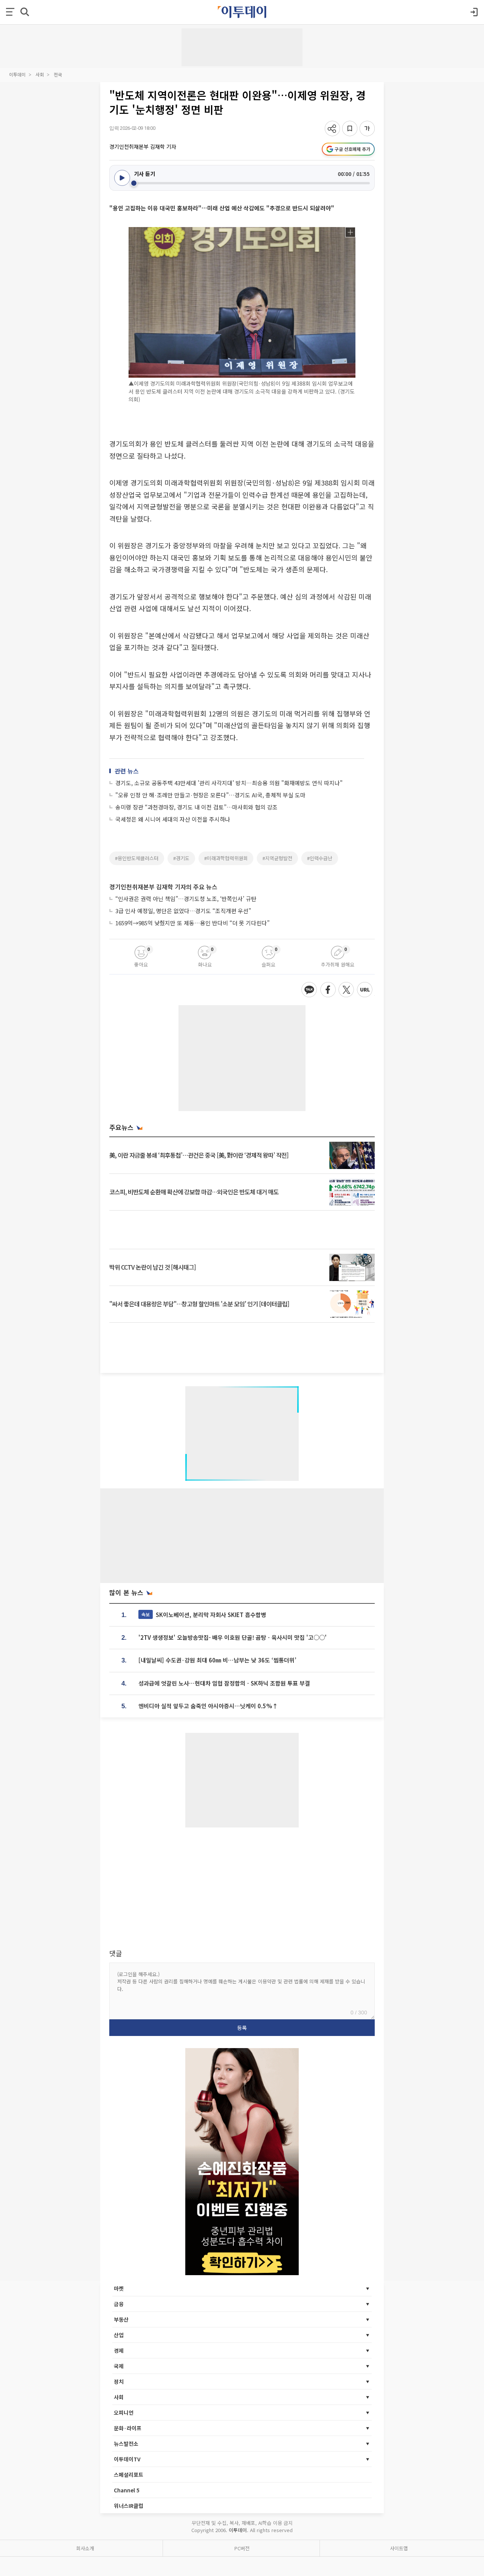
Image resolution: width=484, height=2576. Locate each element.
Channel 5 (127, 2490)
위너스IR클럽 (129, 2506)
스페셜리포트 (129, 2475)
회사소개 (85, 2548)
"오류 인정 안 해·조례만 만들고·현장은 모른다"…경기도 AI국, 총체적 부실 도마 (210, 795)
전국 (58, 74)
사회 (40, 74)
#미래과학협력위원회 (226, 858)
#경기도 (181, 858)
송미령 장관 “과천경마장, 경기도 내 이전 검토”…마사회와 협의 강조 (196, 807)
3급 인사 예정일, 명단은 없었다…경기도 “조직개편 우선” (183, 911)
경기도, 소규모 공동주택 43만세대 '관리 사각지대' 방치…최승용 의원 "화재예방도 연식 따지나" (229, 783)
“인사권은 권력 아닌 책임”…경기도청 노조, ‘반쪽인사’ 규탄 (186, 899)
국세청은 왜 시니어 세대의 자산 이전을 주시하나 (173, 819)
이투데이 (17, 74)
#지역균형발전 (277, 858)
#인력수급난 (320, 858)
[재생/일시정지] (122, 178)
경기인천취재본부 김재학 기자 (143, 146)
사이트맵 (399, 2548)
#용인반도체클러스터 (137, 858)
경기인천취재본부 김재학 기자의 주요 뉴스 (163, 887)
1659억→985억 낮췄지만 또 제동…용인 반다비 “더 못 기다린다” (192, 923)
